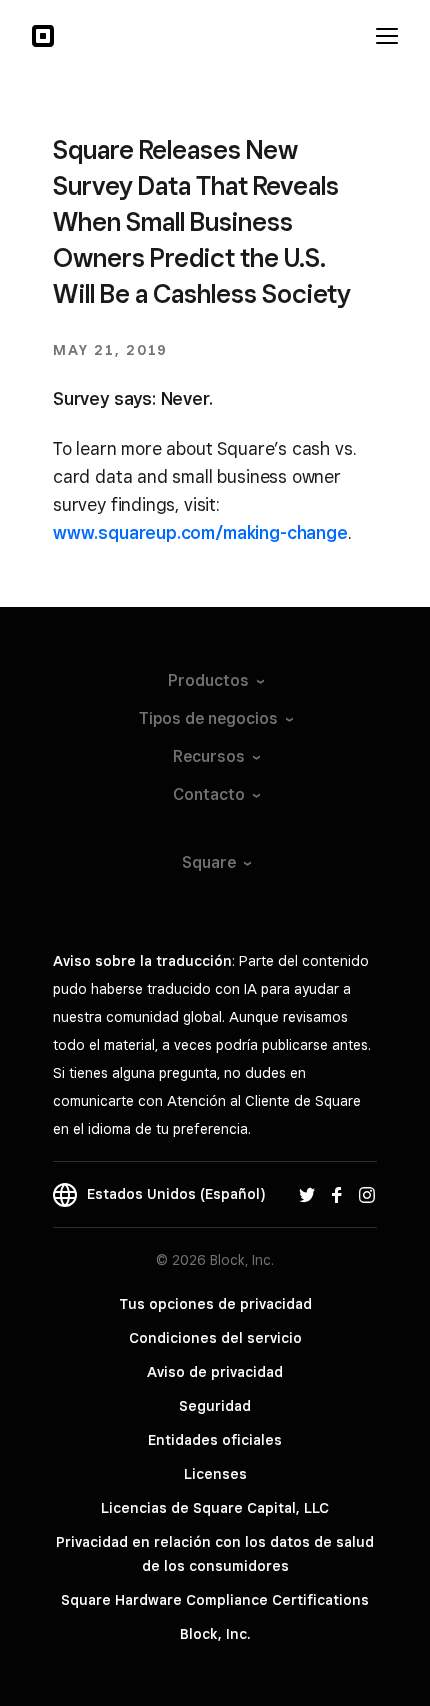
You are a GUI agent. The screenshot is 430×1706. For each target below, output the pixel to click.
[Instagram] (367, 1194)
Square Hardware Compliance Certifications (215, 1600)
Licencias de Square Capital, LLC (215, 1508)
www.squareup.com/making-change (200, 532)
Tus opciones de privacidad (215, 1304)
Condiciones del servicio (215, 1338)
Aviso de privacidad (215, 1372)
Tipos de (208, 718)
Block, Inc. (215, 1634)
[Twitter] (307, 1194)
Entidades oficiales (215, 1440)
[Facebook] (337, 1194)
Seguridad (215, 1406)
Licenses (215, 1474)
